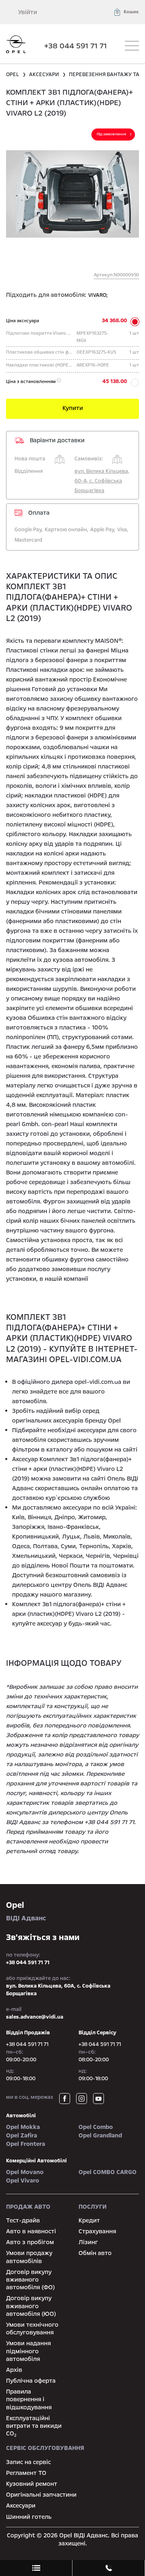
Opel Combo (96, 2127)
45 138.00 (115, 381)
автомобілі (21, 2116)
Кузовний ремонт (32, 2484)
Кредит (89, 2220)
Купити (73, 408)
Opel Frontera (26, 2144)
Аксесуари (21, 2506)
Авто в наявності (31, 2231)
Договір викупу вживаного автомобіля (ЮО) (31, 2306)
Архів (14, 2370)
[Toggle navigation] (132, 46)
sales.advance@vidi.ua (35, 2017)
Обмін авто (95, 2253)
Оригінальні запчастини (41, 2495)
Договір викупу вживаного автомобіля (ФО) (30, 2280)
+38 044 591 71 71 (76, 46)
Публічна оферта (31, 2381)
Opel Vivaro (23, 2180)
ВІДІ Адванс (26, 1911)
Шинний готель (29, 2517)
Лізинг (88, 2242)
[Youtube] (98, 2099)
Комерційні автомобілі (36, 2161)
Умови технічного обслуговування (32, 2329)
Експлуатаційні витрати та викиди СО (34, 2426)
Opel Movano (25, 2172)
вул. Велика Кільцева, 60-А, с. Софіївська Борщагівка (102, 481)
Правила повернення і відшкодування (29, 2399)
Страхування (97, 2231)
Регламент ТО (26, 2473)
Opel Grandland (100, 2135)
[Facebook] (65, 2099)
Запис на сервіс (28, 2462)
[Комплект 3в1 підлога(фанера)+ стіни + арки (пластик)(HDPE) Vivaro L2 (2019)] (72, 194)
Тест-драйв (23, 2220)
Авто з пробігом (30, 2242)
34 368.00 (114, 321)
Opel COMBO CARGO (108, 2172)
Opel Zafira (22, 2135)
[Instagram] (82, 2099)
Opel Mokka (23, 2127)
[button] (126, 12)
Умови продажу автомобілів (29, 2257)
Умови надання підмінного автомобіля (28, 2351)
